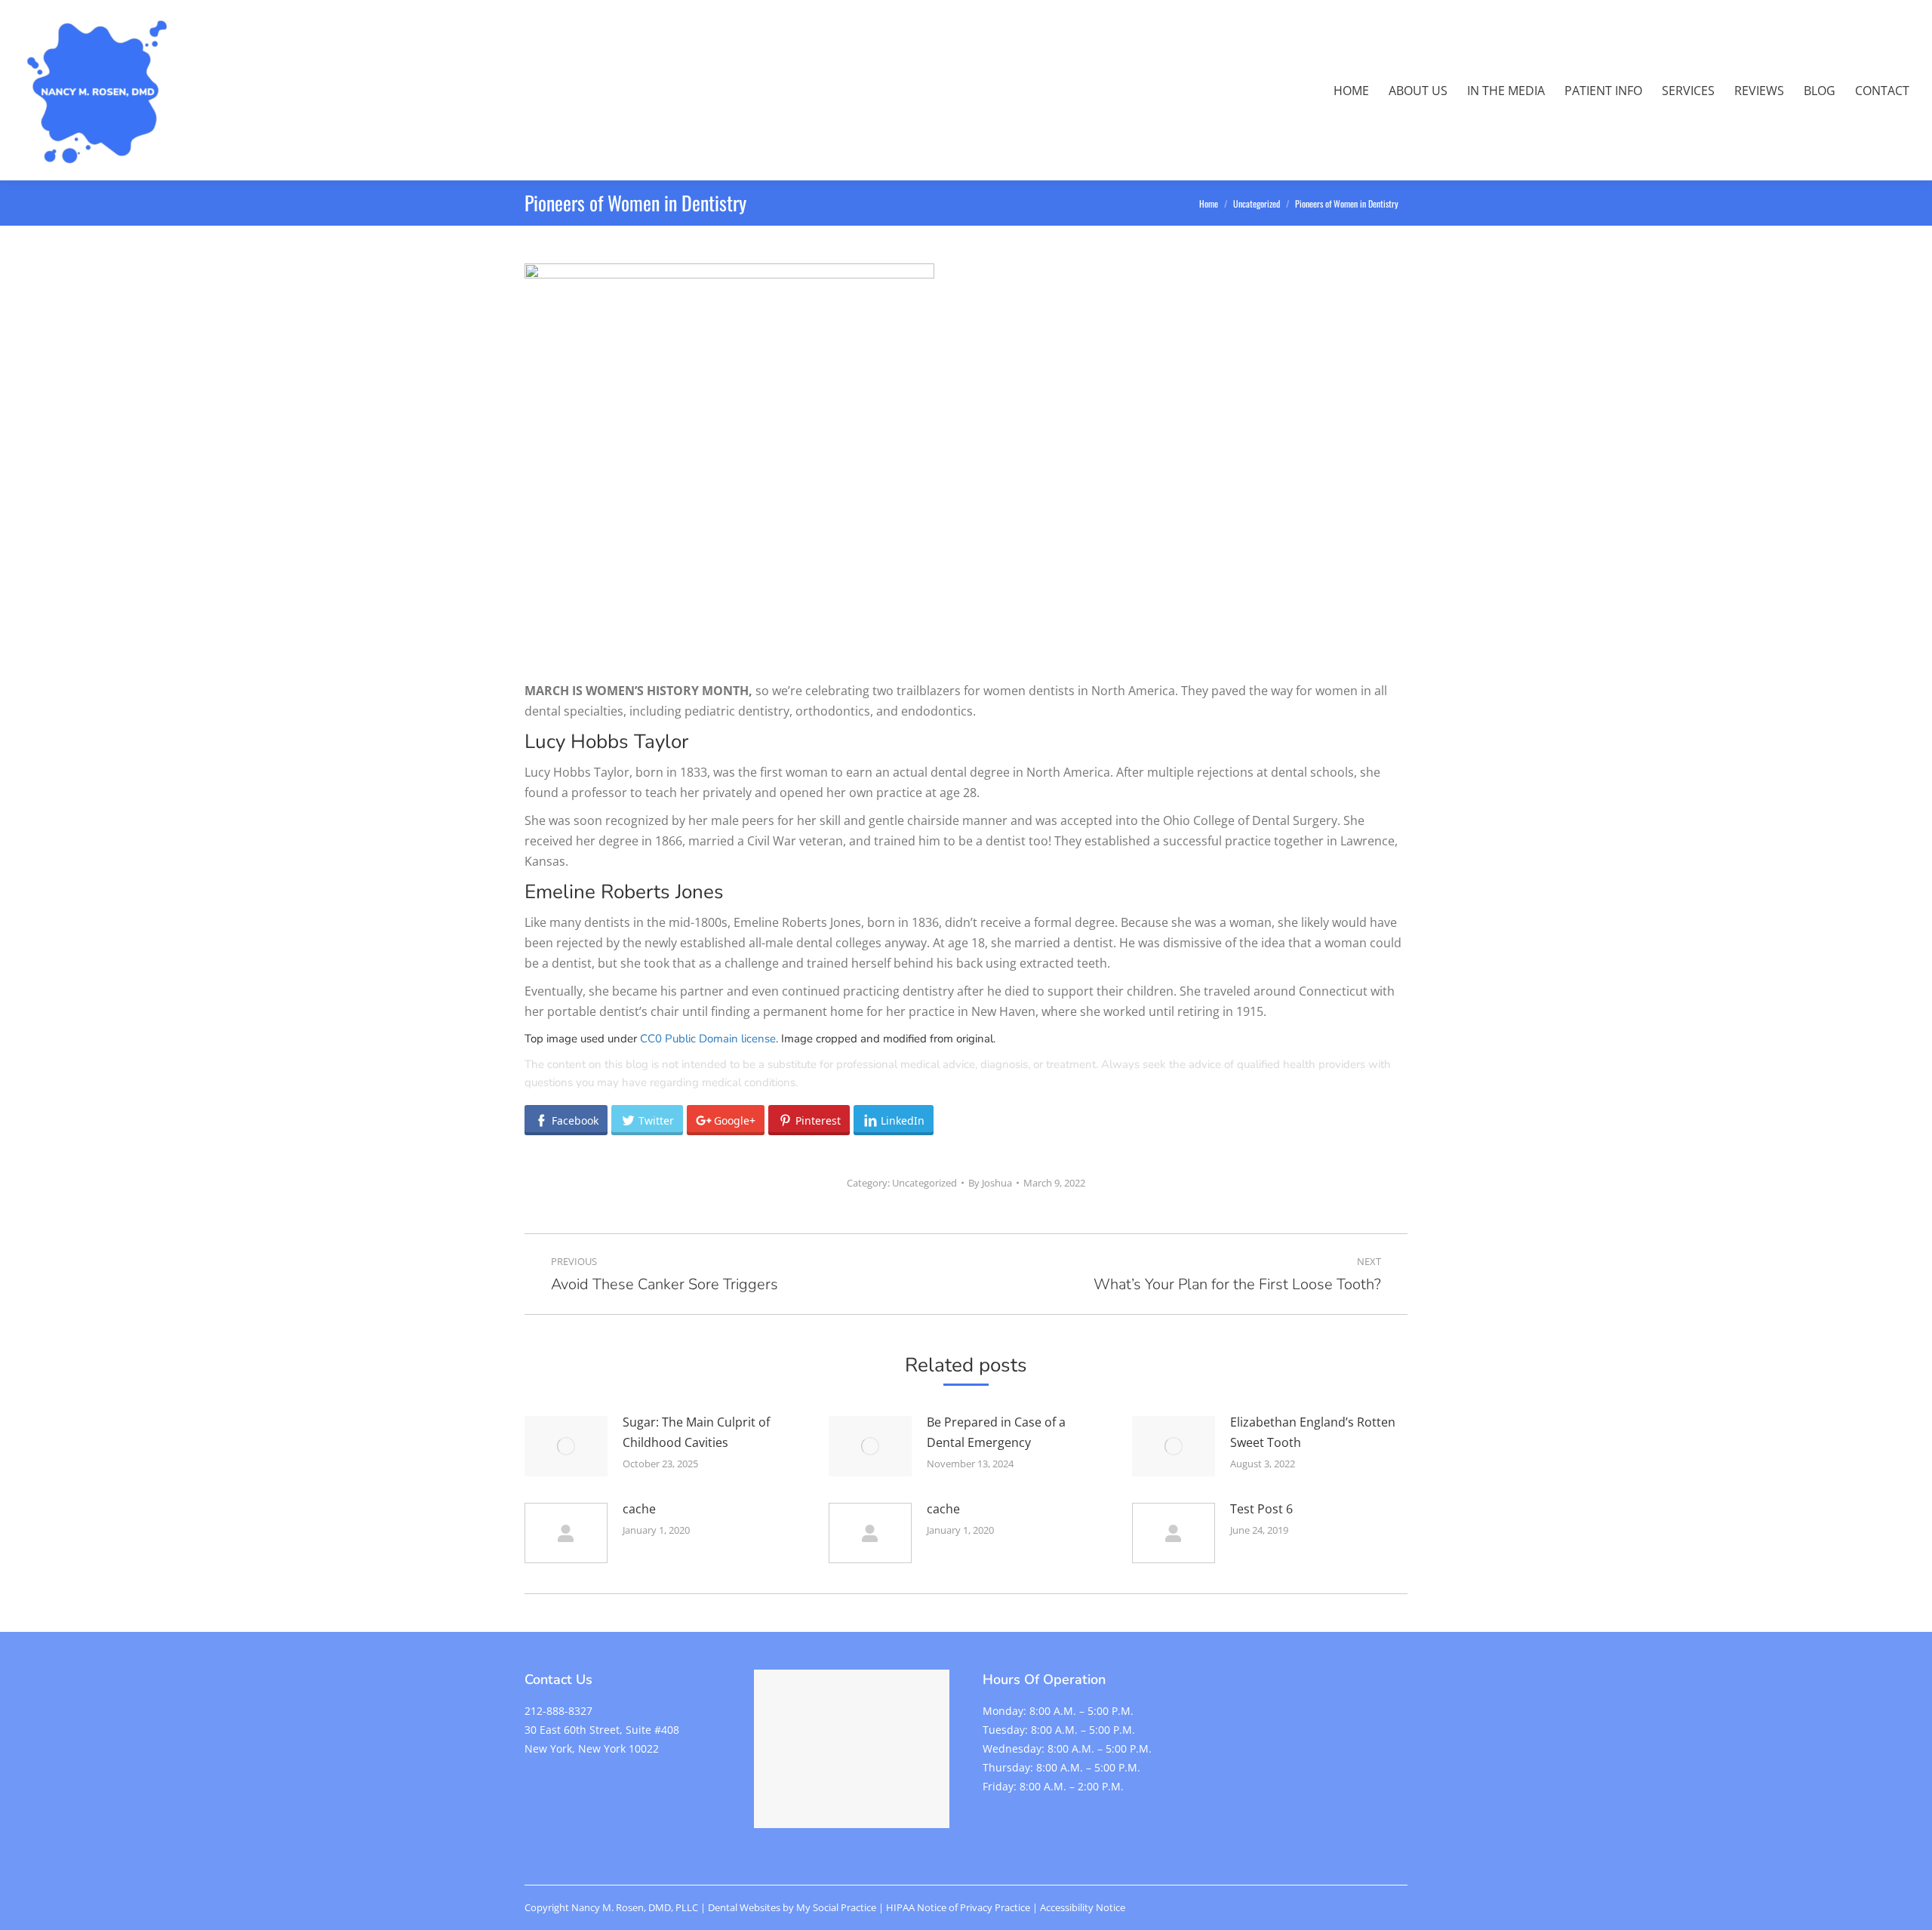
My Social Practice (835, 1907)
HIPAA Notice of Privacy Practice (958, 1907)
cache (639, 1509)
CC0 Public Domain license (708, 1039)
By (990, 1183)
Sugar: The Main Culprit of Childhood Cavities (696, 1432)
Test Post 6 (1261, 1509)
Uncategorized (924, 1183)
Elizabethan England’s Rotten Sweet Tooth (1313, 1432)
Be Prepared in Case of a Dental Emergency (996, 1432)
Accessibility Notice (1083, 1907)
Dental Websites (744, 1907)
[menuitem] (1351, 91)
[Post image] (566, 1446)
